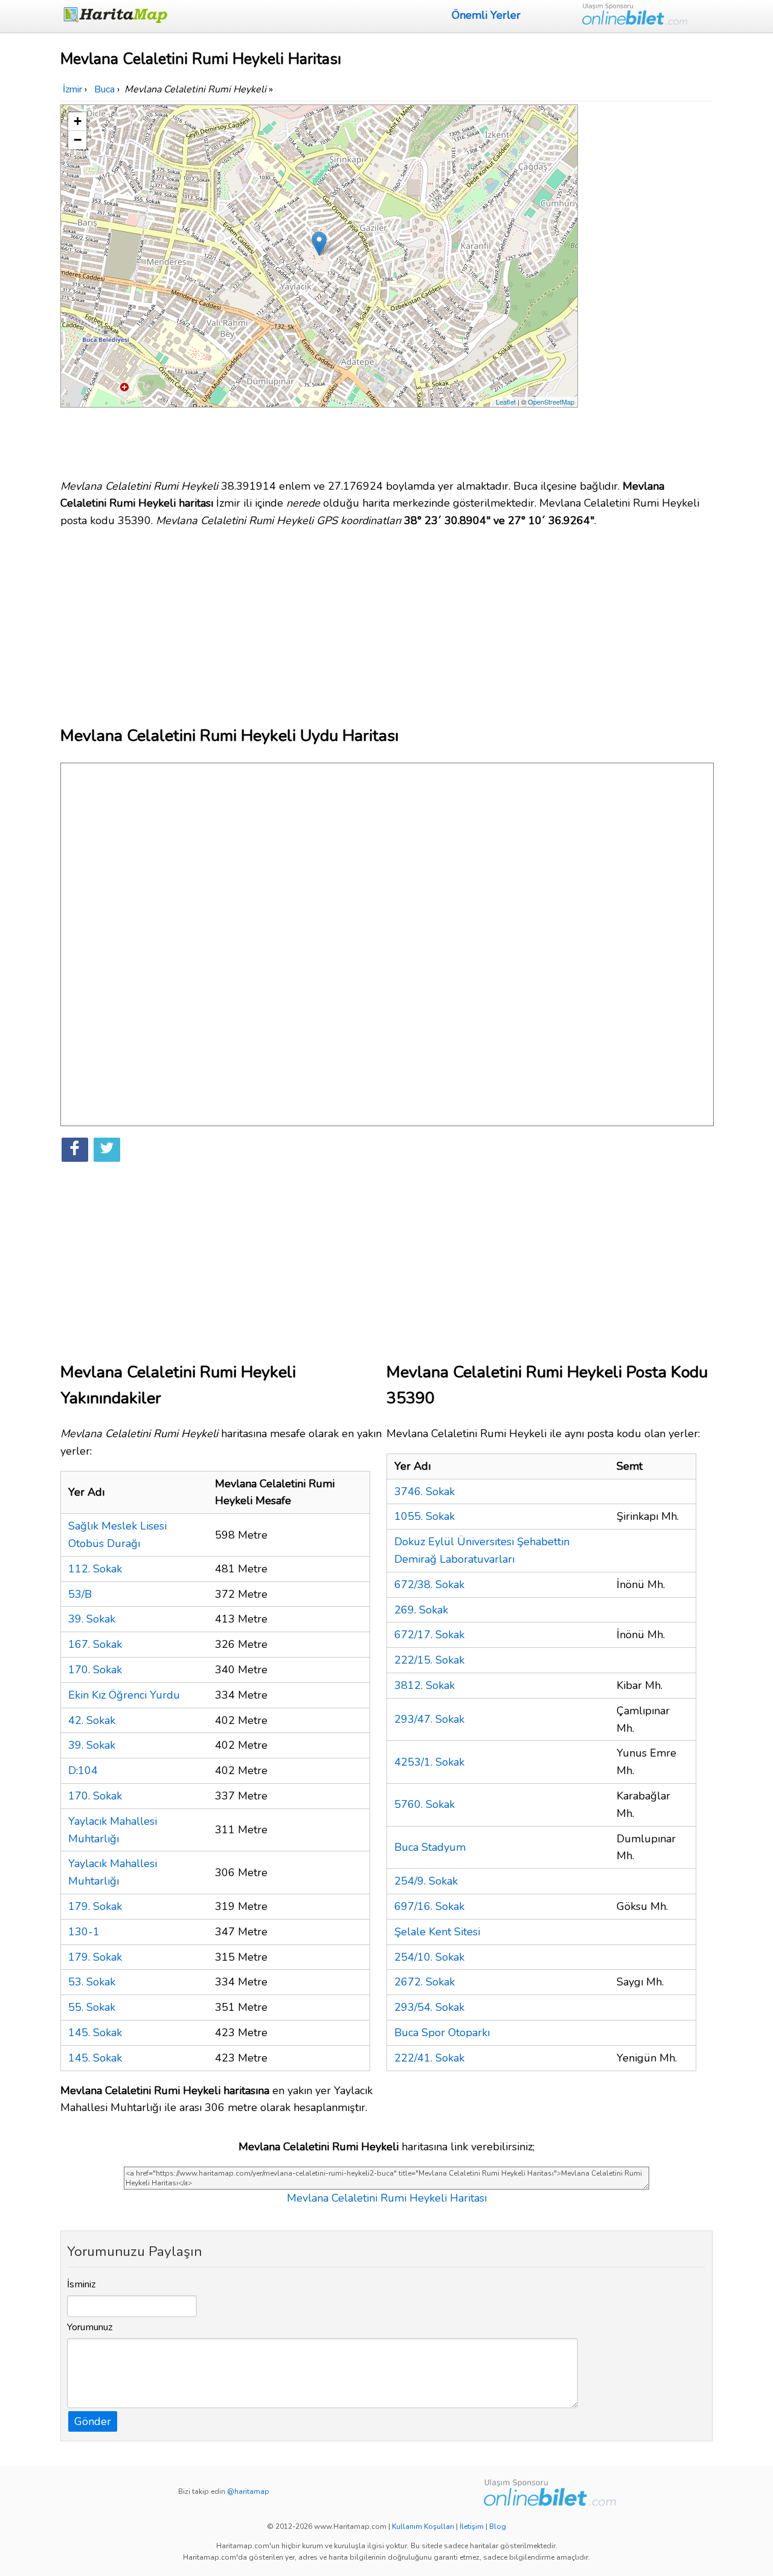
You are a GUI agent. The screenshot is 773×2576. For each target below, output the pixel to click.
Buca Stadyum (430, 1847)
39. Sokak (92, 1619)
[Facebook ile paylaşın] (75, 1150)
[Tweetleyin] (107, 1150)
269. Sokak (421, 1610)
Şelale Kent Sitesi (437, 1932)
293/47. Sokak (429, 1719)
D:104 (83, 1770)
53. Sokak (92, 1982)
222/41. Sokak (429, 2058)
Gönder (93, 2421)
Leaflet (506, 402)
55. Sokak (92, 2007)
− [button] (78, 140)
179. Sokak (95, 1906)
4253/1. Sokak (429, 1762)
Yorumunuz (90, 2327)
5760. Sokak (425, 1804)
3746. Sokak (425, 1491)
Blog (498, 2526)
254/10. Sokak (429, 1957)
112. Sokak (95, 1569)
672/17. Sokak (429, 1635)
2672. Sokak (425, 1982)
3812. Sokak (425, 1685)
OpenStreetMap (551, 402)
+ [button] (78, 121)
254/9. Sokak (426, 1881)
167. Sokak (95, 1644)
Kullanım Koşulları (423, 2526)
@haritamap (248, 2491)
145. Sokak (95, 2033)
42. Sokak (92, 1720)
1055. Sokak (425, 1516)
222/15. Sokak (429, 1660)
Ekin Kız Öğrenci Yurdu (124, 1695)
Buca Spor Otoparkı (442, 2033)
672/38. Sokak (429, 1584)
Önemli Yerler (486, 15)
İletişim (472, 2526)
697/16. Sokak (429, 1906)
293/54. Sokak (429, 2007)
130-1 (84, 1932)
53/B (80, 1594)
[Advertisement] (647, 286)
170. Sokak (95, 1670)
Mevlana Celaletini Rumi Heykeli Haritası (387, 2198)
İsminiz (82, 2284)
